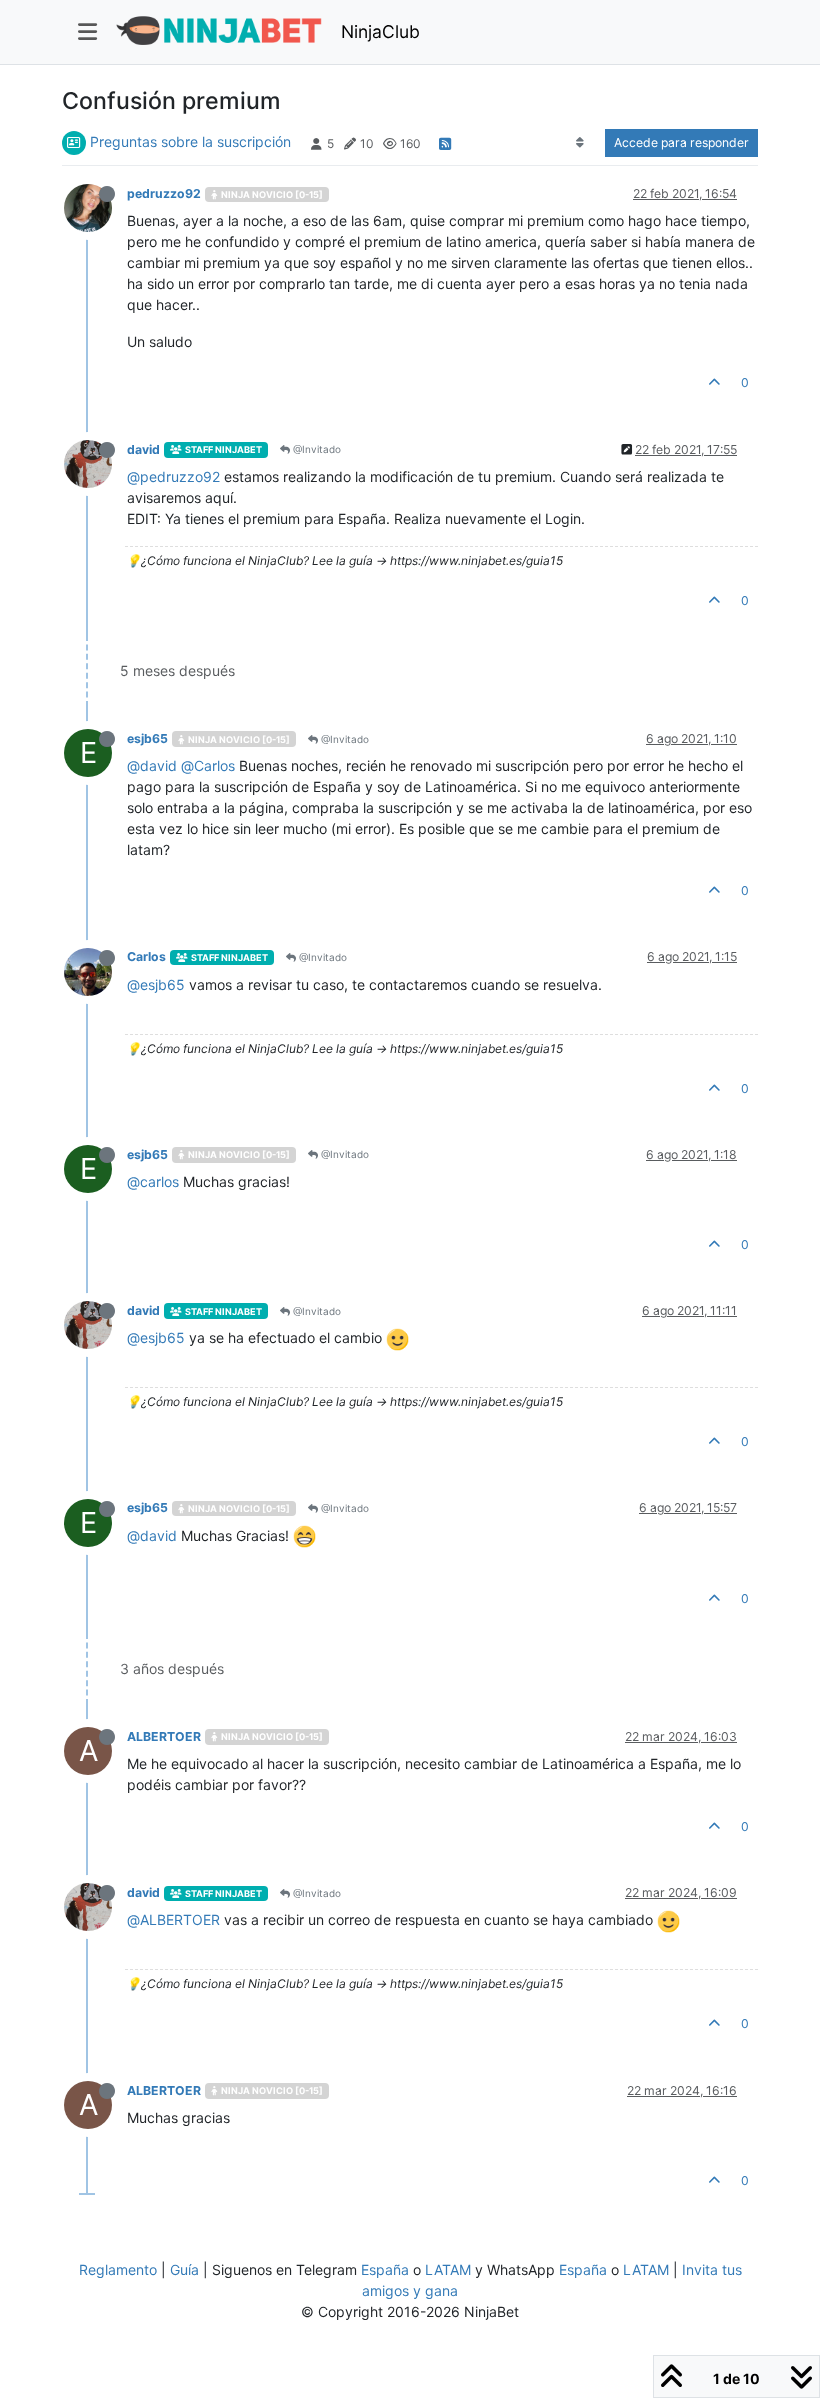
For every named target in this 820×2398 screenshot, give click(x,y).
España (385, 2269)
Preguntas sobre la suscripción (190, 141)
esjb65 (147, 738)
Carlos (146, 956)
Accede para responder (681, 142)
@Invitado (315, 449)
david (143, 449)
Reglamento (118, 2269)
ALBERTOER (164, 1736)
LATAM (448, 2269)
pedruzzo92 (164, 193)
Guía (184, 2269)
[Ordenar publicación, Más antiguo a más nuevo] (580, 143)
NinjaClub (380, 31)
